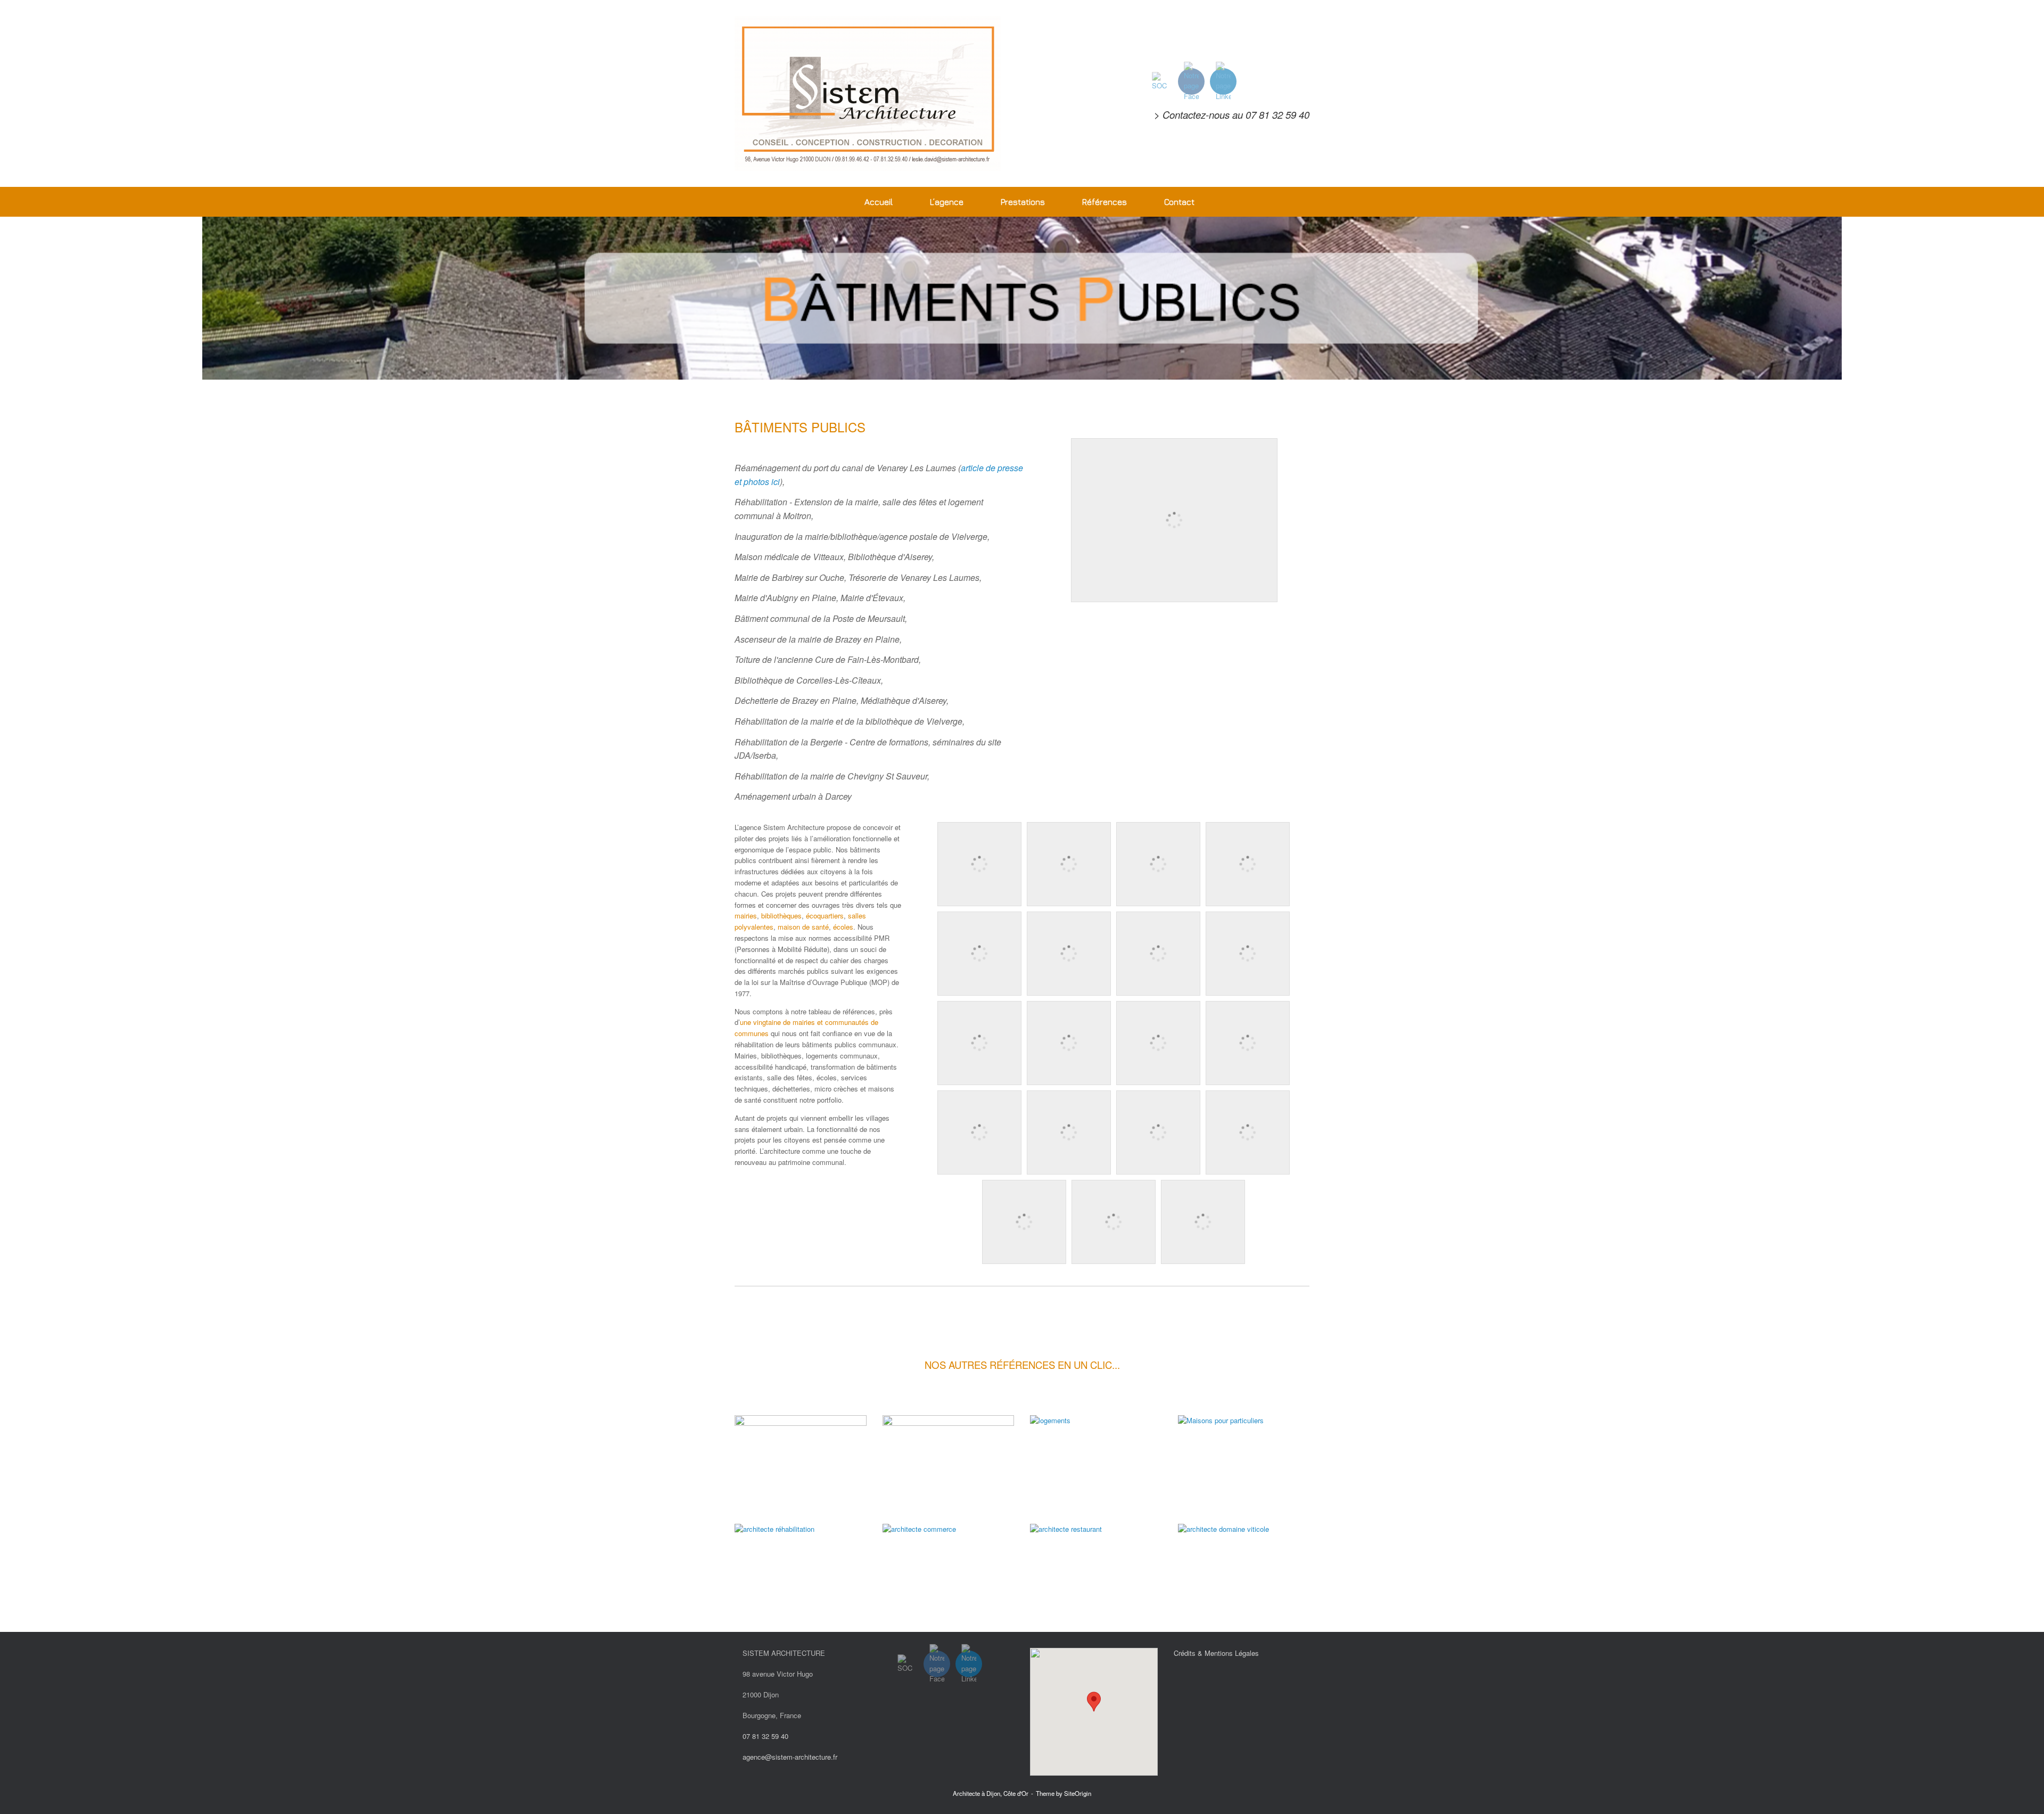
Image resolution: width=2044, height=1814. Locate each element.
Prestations (1023, 202)
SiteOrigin (1078, 1793)
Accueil (879, 202)
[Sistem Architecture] (868, 93)
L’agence (947, 202)
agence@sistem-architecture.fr (790, 1757)
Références (1105, 202)
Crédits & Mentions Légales (1216, 1653)
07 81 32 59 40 (1278, 114)
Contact (1179, 202)
